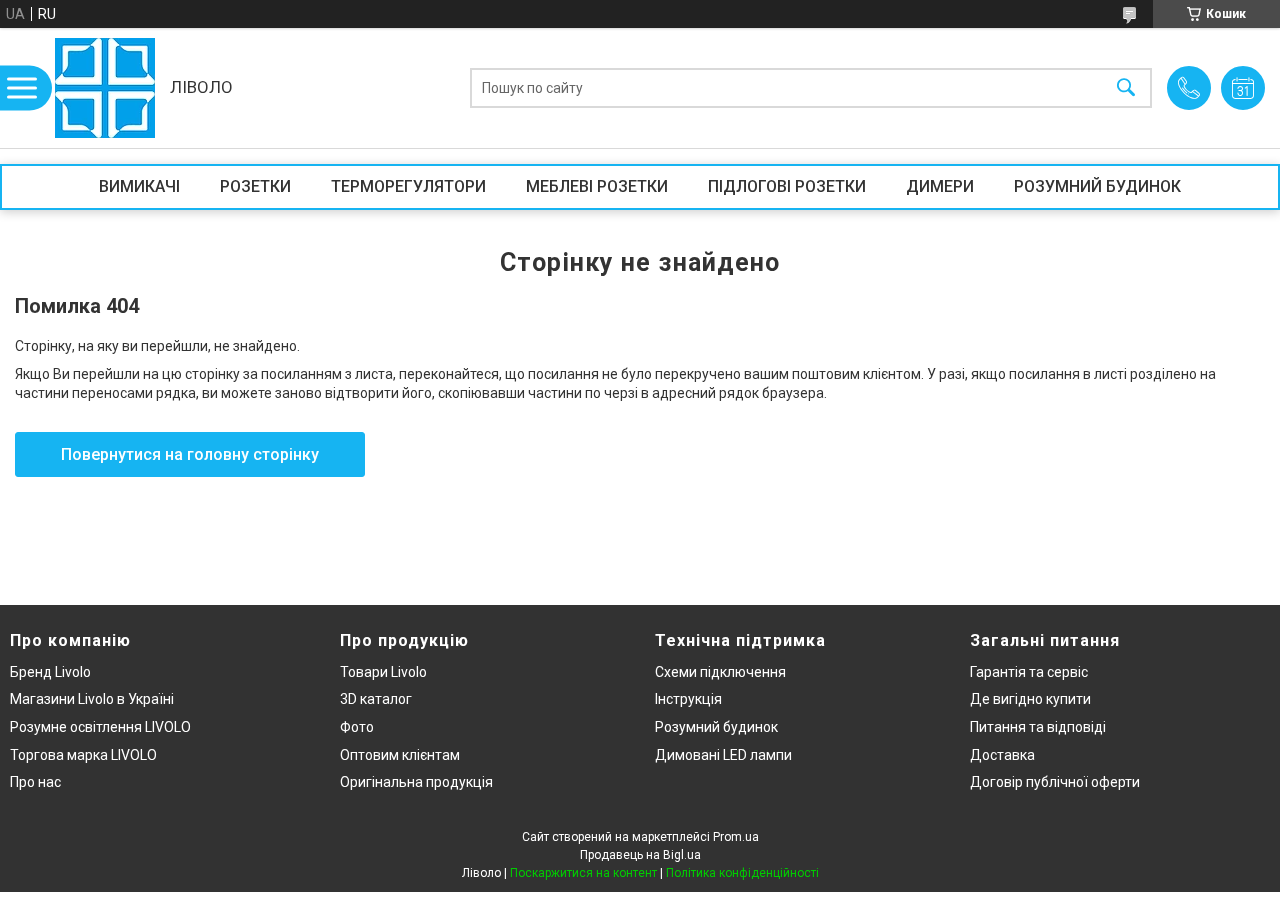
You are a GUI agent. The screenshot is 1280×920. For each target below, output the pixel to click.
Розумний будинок (716, 727)
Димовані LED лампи (723, 755)
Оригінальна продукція (416, 782)
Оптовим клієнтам (400, 755)
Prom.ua (736, 837)
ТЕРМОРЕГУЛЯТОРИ (408, 186)
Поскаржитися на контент (583, 873)
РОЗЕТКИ (255, 186)
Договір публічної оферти (1055, 782)
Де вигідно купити (1030, 699)
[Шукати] (1126, 88)
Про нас (35, 782)
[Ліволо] (105, 88)
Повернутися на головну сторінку (190, 454)
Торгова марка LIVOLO (83, 755)
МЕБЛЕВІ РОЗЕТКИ (597, 186)
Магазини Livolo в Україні (92, 699)
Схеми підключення (720, 672)
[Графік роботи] (1243, 88)
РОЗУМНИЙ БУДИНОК (1097, 186)
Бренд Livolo (50, 672)
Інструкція (688, 699)
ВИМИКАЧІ (139, 186)
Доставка (1002, 755)
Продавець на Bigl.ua (640, 855)
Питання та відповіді (1038, 727)
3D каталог (376, 699)
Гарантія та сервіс (1029, 672)
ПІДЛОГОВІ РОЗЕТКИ (787, 186)
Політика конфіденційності (742, 873)
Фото (357, 727)
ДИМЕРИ (940, 186)
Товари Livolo (383, 672)
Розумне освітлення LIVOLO (100, 727)
